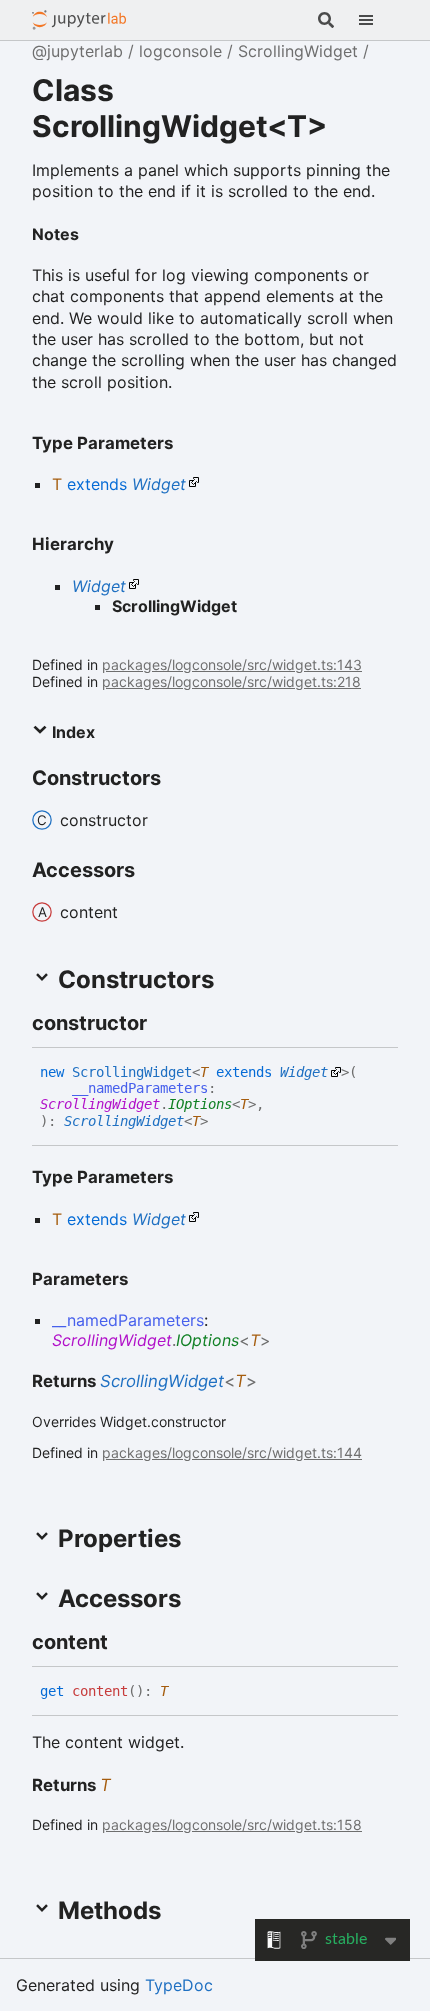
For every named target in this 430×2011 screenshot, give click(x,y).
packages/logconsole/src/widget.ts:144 (232, 1452)
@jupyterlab (79, 20)
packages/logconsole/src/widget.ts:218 (231, 681)
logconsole (180, 51)
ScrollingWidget (298, 51)
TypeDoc (179, 1985)
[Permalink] (95, 232)
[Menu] (378, 20)
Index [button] (71, 732)
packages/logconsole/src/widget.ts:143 (232, 664)
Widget (159, 484)
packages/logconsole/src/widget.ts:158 (232, 1824)
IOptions (200, 1104)
